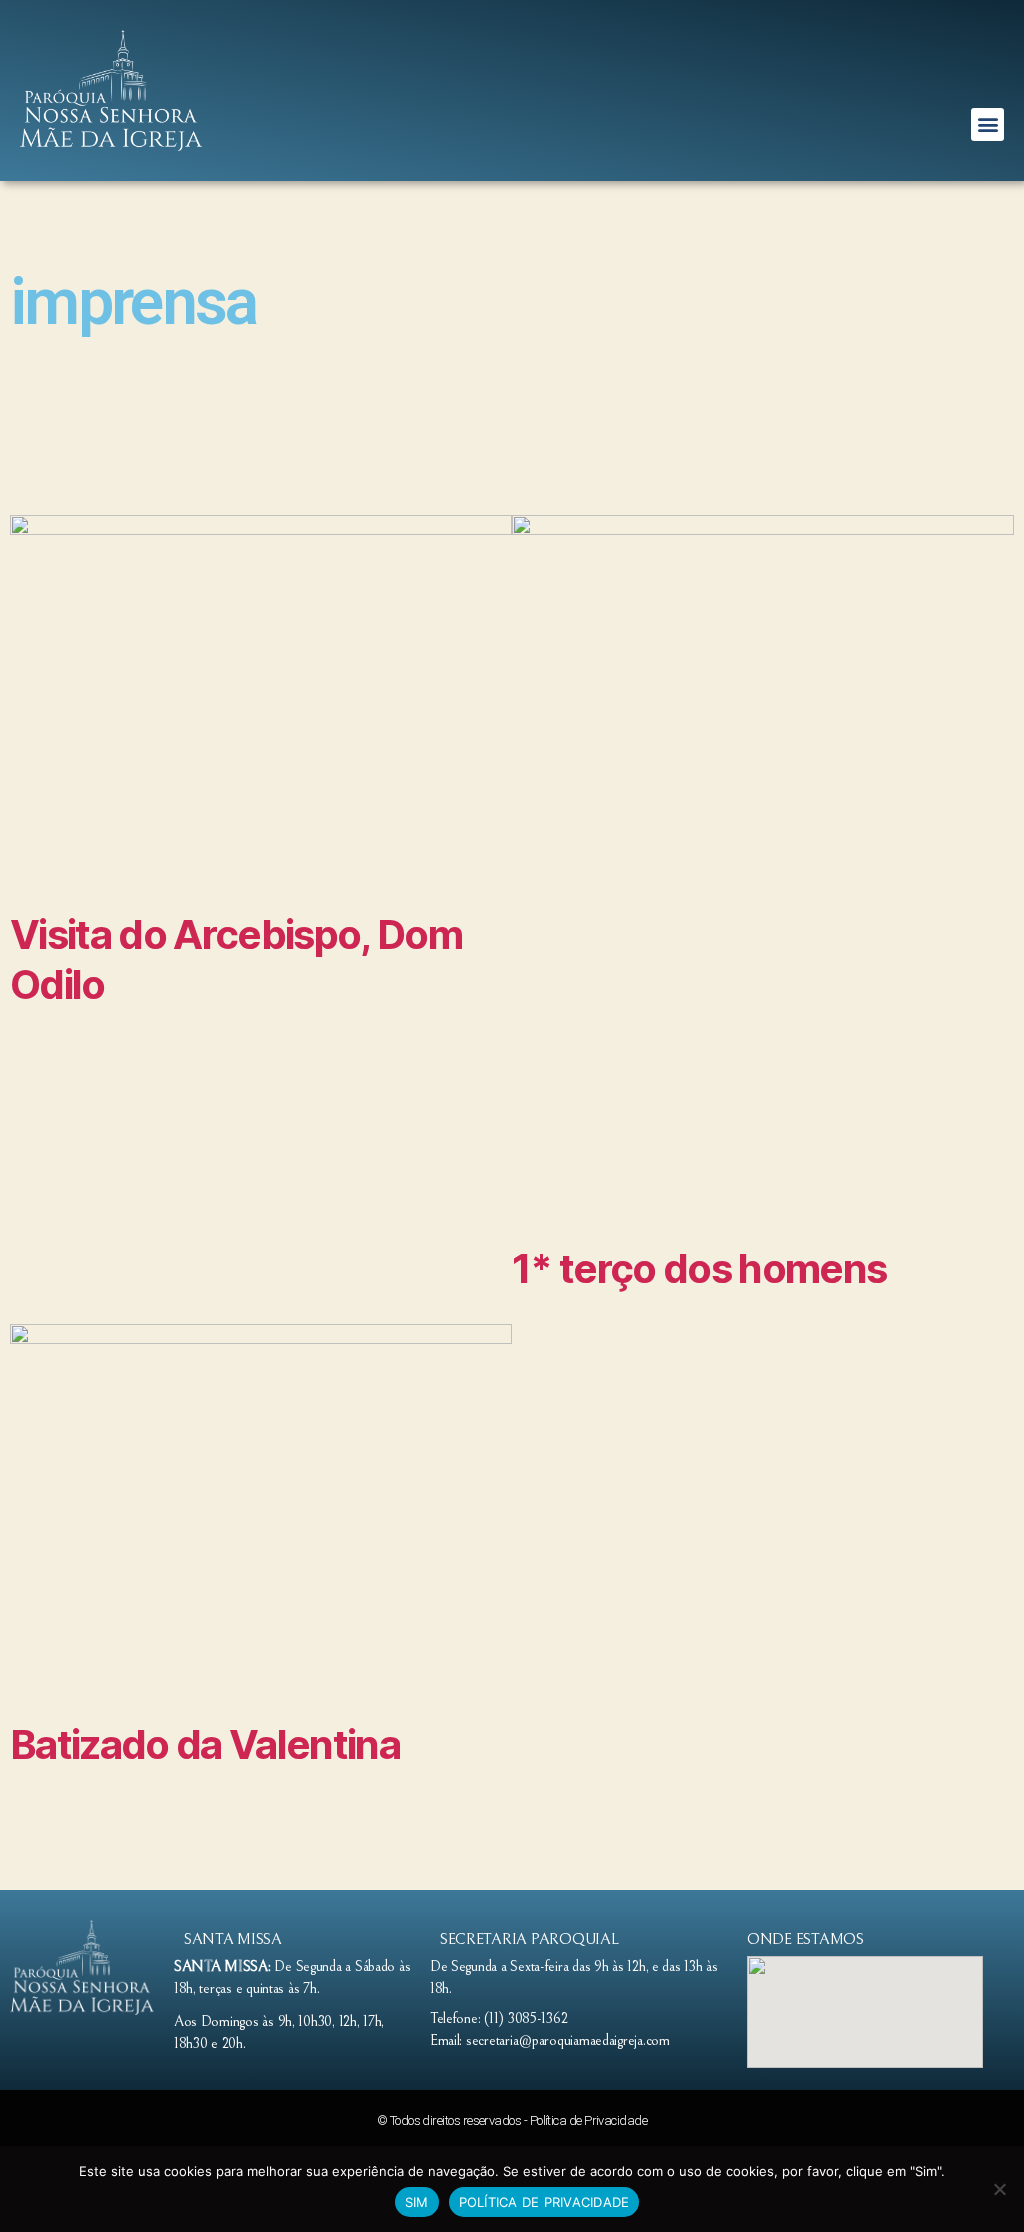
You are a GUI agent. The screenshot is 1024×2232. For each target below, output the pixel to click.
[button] (987, 124)
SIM (417, 2202)
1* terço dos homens (699, 1268)
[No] (999, 2189)
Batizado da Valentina (205, 1744)
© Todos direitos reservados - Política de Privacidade (512, 2120)
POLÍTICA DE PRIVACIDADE (544, 2202)
